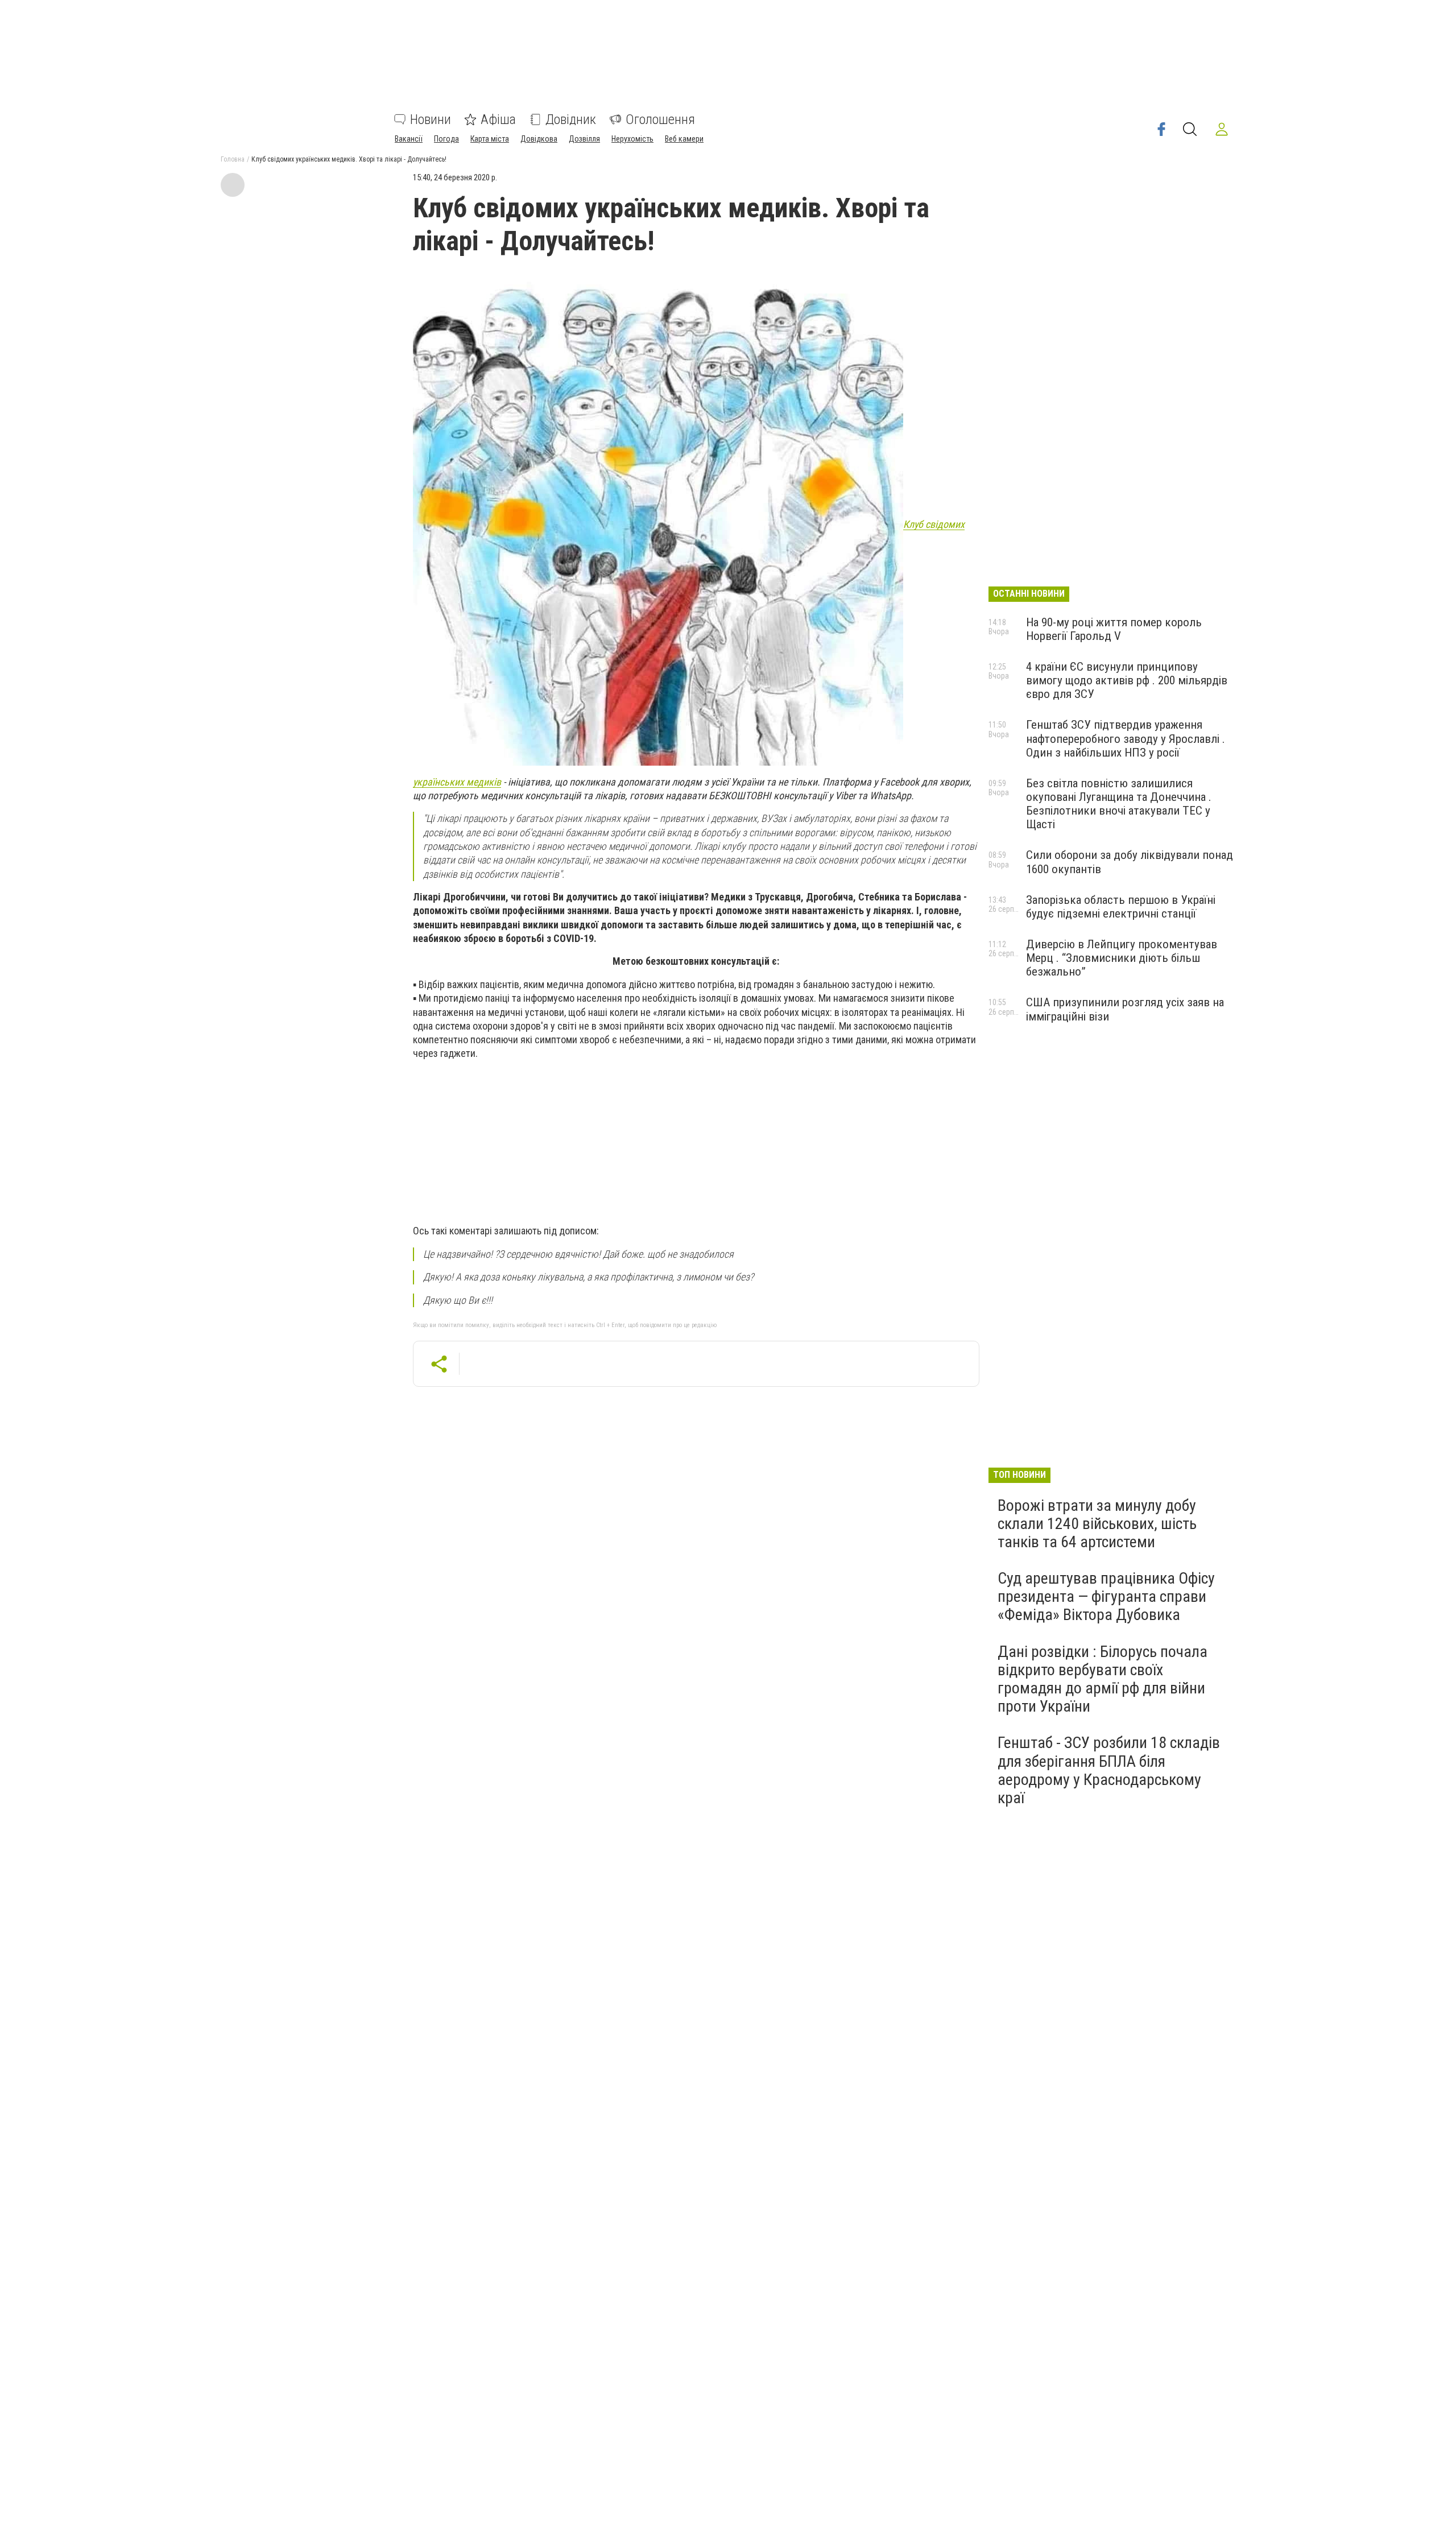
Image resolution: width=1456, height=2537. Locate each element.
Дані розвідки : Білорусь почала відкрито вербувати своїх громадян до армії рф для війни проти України (1103, 1679)
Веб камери (684, 139)
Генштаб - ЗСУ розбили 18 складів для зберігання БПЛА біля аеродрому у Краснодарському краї (1109, 1770)
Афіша (498, 119)
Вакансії (409, 139)
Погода (446, 139)
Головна (233, 159)
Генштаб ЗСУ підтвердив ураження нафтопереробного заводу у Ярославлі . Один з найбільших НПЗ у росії (1126, 738)
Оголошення (660, 119)
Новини (431, 119)
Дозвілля (584, 139)
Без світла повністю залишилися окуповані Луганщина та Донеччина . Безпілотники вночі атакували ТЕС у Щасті (1119, 804)
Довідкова (539, 139)
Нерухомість (632, 139)
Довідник (571, 119)
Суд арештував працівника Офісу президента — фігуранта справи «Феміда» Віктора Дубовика (1106, 1596)
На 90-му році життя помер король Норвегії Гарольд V (1114, 629)
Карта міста (490, 139)
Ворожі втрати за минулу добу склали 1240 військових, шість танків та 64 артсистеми (1097, 1524)
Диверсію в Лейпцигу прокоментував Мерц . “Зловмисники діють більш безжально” (1122, 958)
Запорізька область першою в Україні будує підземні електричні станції (1121, 907)
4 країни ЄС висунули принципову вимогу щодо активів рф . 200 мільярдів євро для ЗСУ (1127, 680)
